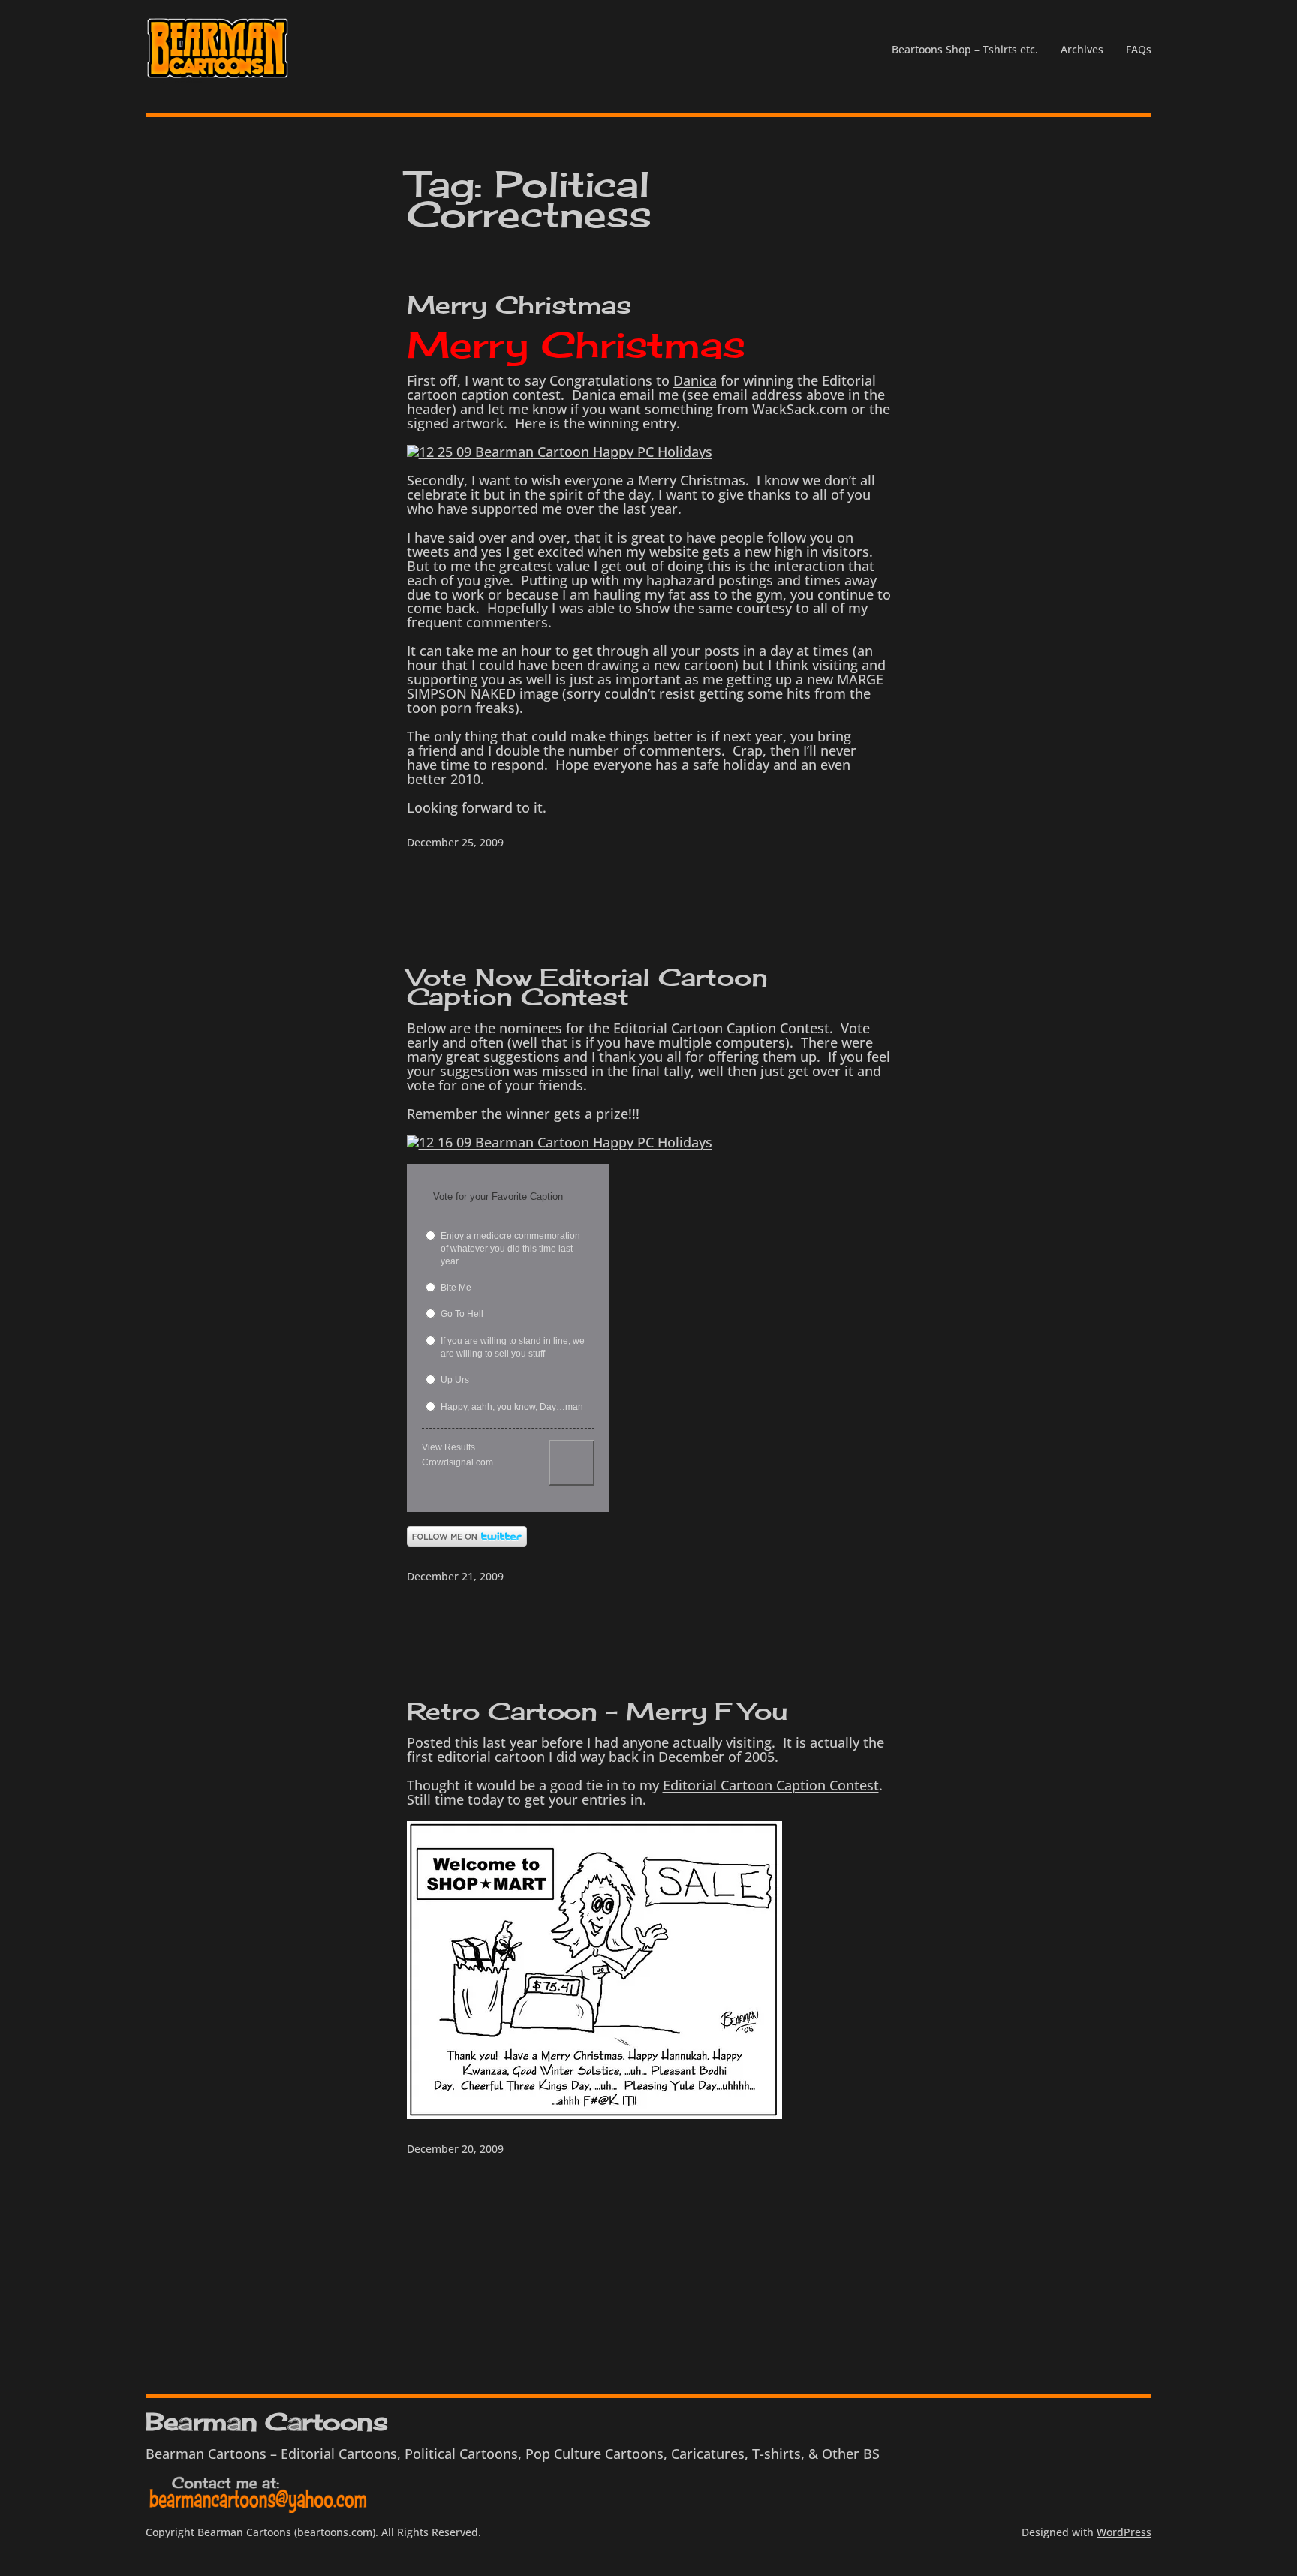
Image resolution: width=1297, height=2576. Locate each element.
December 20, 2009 (455, 2149)
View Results (448, 1447)
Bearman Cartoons (266, 2422)
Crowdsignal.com (457, 1462)
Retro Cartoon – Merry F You (597, 1712)
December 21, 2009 (455, 1576)
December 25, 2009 (455, 842)
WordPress (1124, 2532)
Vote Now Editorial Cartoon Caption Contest (587, 987)
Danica (695, 380)
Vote (572, 1463)
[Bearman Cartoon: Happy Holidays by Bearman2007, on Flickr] (594, 2114)
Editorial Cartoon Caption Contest (771, 1785)
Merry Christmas (519, 305)
